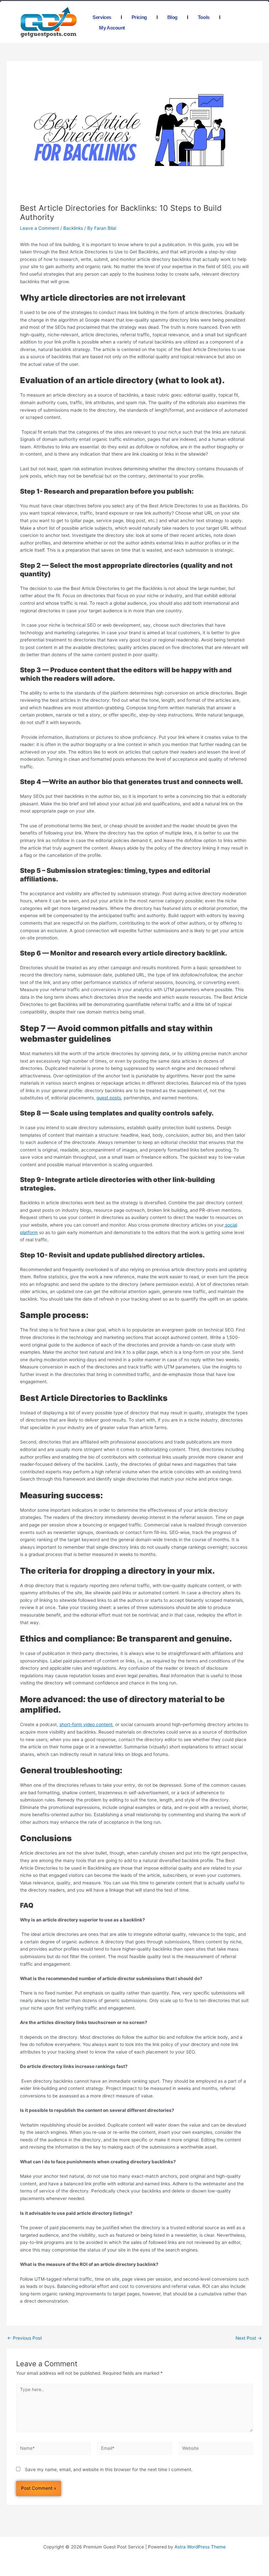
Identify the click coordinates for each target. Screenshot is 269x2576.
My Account (112, 28)
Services (102, 17)
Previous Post (25, 2338)
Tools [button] (204, 17)
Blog (172, 17)
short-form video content (86, 1724)
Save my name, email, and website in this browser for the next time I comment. (109, 2469)
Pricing (139, 17)
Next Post (249, 2338)
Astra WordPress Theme (200, 2547)
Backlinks (73, 228)
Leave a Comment (40, 228)
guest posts (109, 1098)
